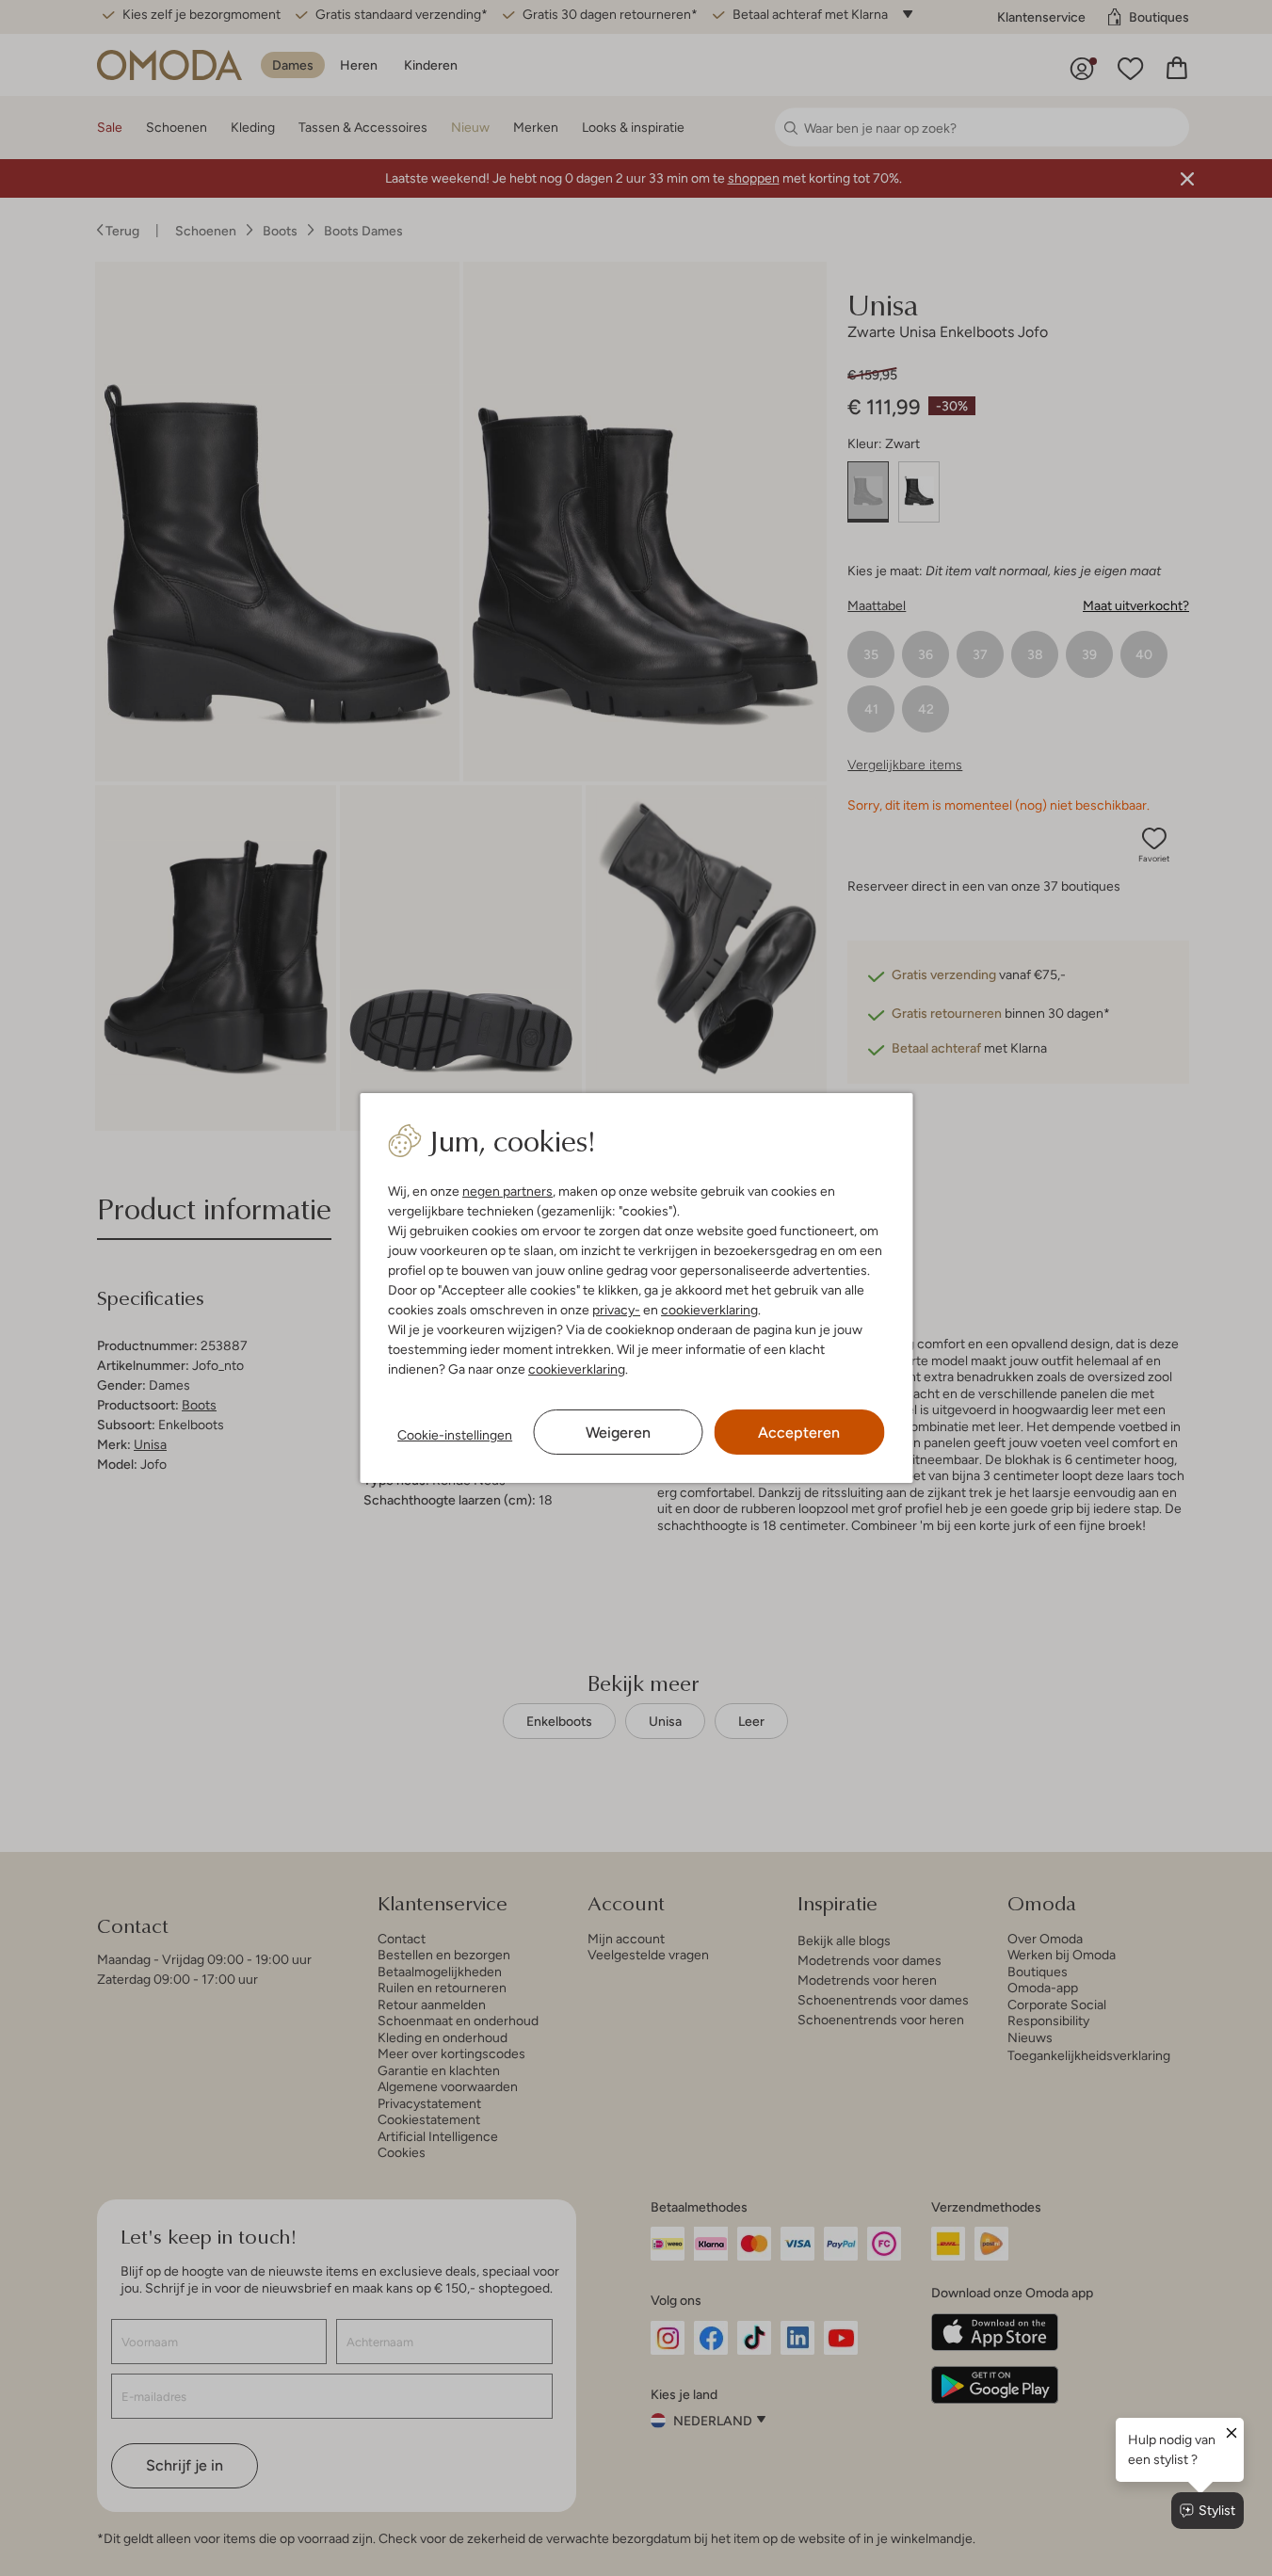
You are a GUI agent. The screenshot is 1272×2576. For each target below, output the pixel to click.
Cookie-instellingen (455, 1435)
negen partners (507, 1191)
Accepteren (799, 1433)
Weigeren (618, 1433)
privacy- (616, 1310)
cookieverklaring (709, 1310)
